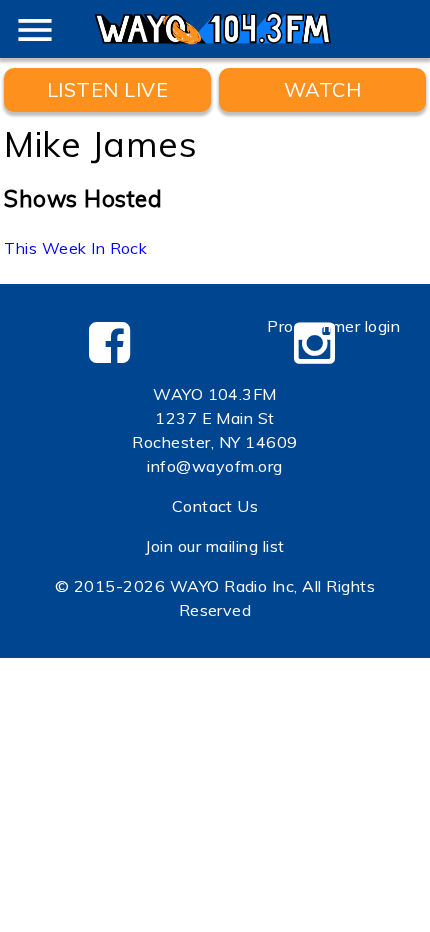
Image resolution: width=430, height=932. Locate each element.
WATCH (322, 89)
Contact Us (215, 506)
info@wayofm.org (214, 466)
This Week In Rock (75, 248)
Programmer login (333, 326)
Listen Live (107, 89)
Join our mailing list (214, 546)
